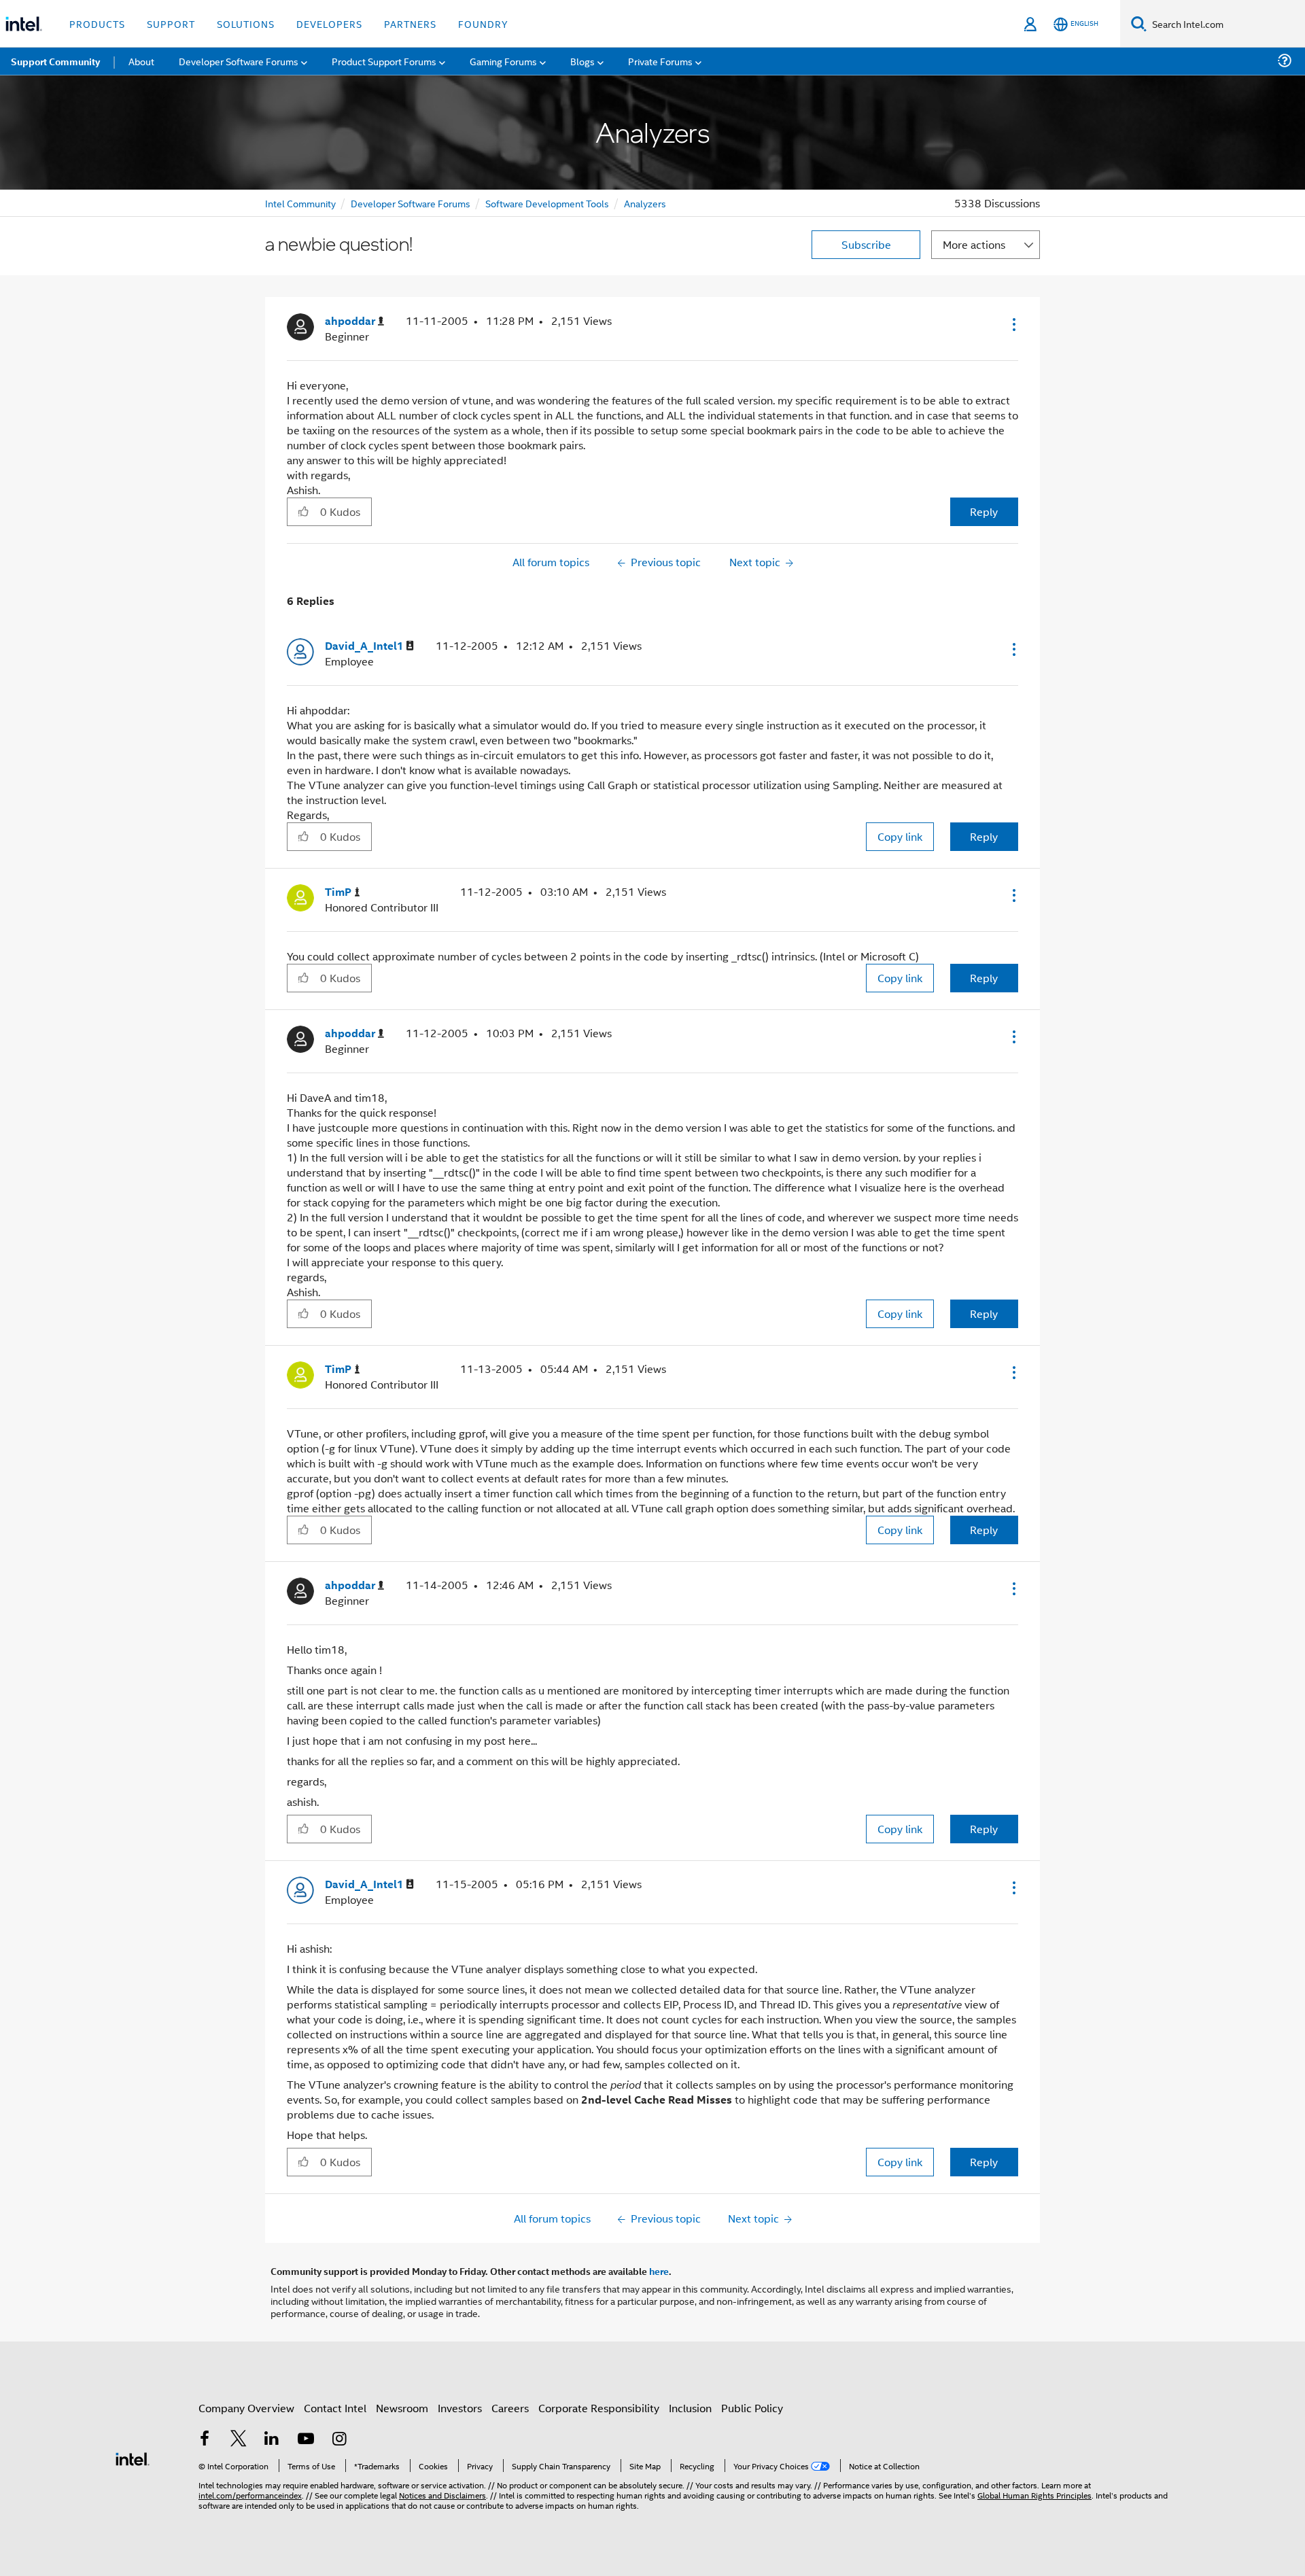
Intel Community (300, 203)
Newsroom (402, 2408)
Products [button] (97, 23)
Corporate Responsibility (599, 2408)
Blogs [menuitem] (582, 61)
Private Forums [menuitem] (660, 61)
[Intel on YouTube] (306, 2440)
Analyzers (645, 203)
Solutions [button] (246, 23)
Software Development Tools (547, 203)
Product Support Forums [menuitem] (384, 61)
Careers (510, 2408)
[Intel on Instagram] (339, 2440)
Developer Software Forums (411, 203)
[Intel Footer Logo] (133, 2457)
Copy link (900, 836)
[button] (1013, 324)
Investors (460, 2408)
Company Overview (246, 2408)
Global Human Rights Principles (1034, 2495)
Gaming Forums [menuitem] (503, 61)
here (659, 2271)
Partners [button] (410, 23)
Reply (984, 511)
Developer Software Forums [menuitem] (239, 61)
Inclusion (690, 2408)
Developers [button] (329, 23)
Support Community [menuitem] (55, 61)
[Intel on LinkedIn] (272, 2440)
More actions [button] (974, 244)
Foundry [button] (483, 23)
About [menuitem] (141, 61)
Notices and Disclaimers (442, 2495)
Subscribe (866, 244)
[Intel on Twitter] (239, 2440)
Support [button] (171, 23)
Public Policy (752, 2408)
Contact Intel (335, 2408)
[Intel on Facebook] (205, 2440)
